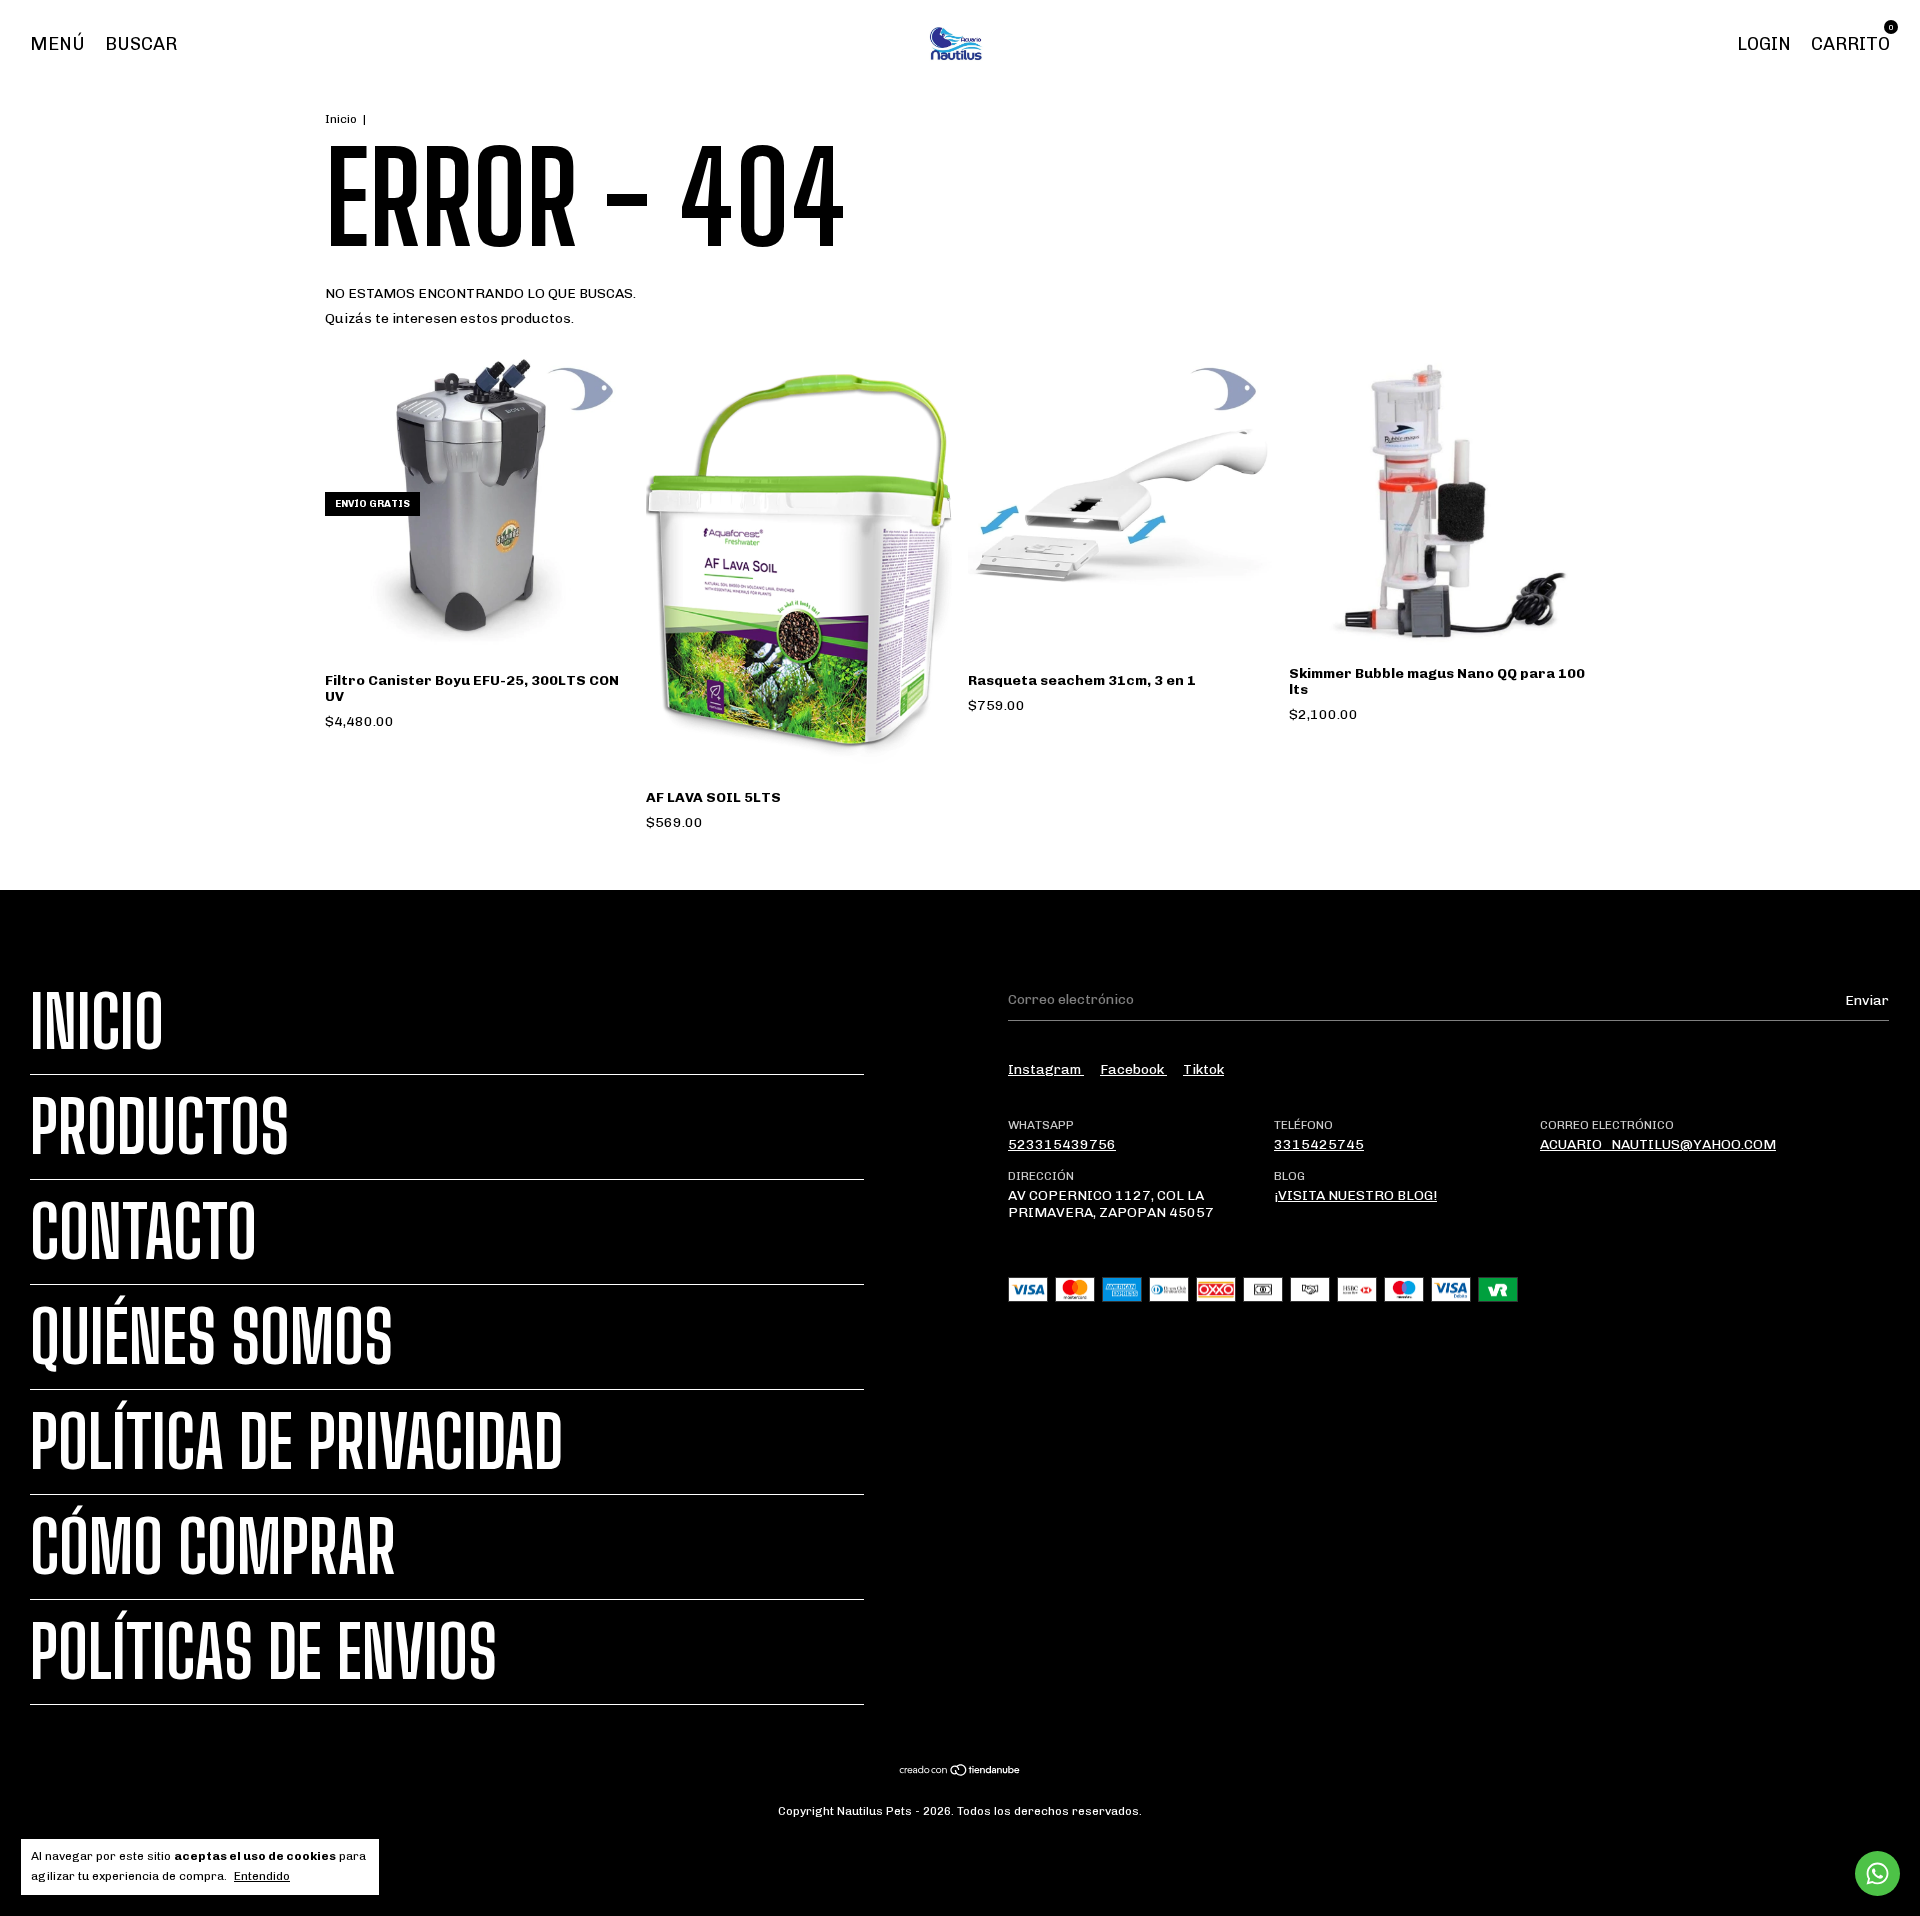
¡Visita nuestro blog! (1355, 1195)
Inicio (341, 119)
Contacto (143, 1232)
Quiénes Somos (211, 1337)
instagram (1046, 1069)
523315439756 (1062, 1144)
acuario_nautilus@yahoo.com (1658, 1144)
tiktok (1203, 1069)
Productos (159, 1127)
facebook (1133, 1069)
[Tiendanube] (960, 1772)
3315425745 (1319, 1144)
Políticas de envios (263, 1652)
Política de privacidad (296, 1442)
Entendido (262, 1876)
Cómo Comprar (213, 1547)
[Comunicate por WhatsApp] (1877, 1873)
